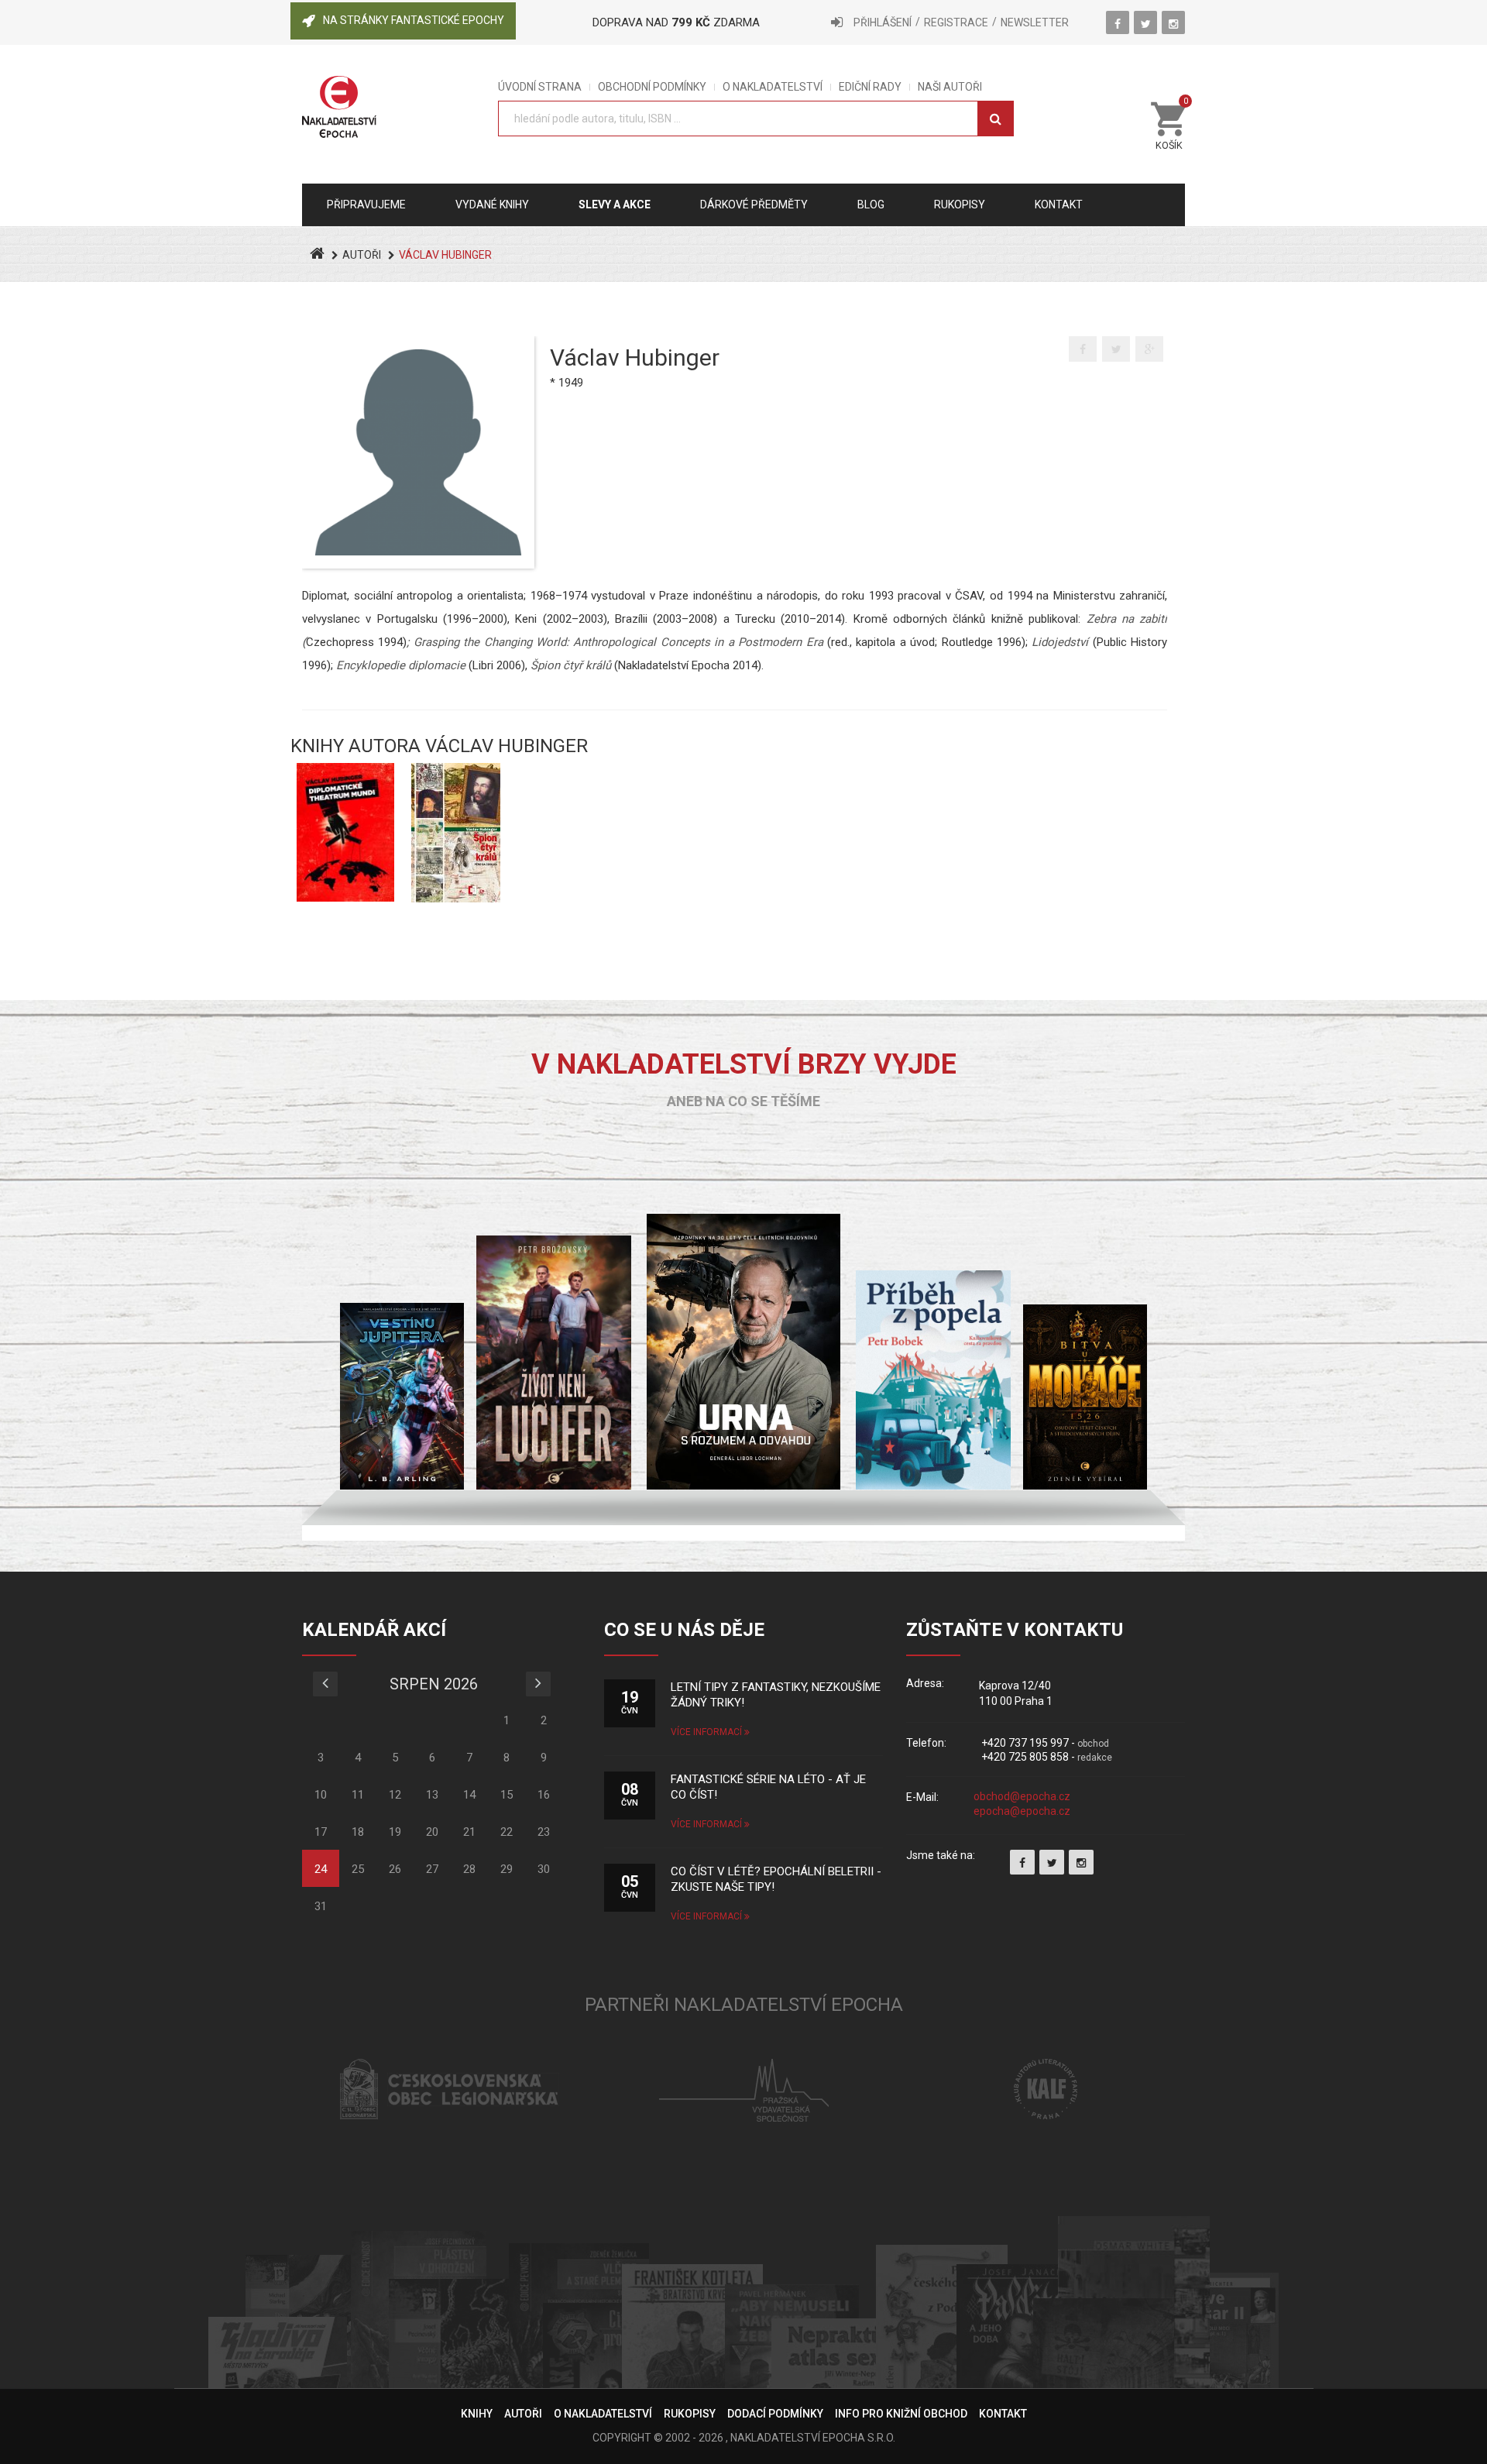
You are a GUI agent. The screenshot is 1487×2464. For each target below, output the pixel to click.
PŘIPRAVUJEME (366, 204)
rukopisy (960, 204)
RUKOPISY (690, 2414)
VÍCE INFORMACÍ (707, 1732)
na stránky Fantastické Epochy (414, 20)
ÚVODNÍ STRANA (540, 87)
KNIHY (477, 2414)
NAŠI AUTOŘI (950, 87)
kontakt (1059, 204)
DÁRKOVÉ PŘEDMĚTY (754, 204)
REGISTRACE (956, 22)
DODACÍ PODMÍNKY (775, 2414)
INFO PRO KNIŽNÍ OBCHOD (901, 2414)
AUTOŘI (362, 255)
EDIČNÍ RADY (870, 87)
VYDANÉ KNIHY (492, 204)
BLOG (871, 204)
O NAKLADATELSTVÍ (773, 87)
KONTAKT (1003, 2414)
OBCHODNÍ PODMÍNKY (652, 87)
